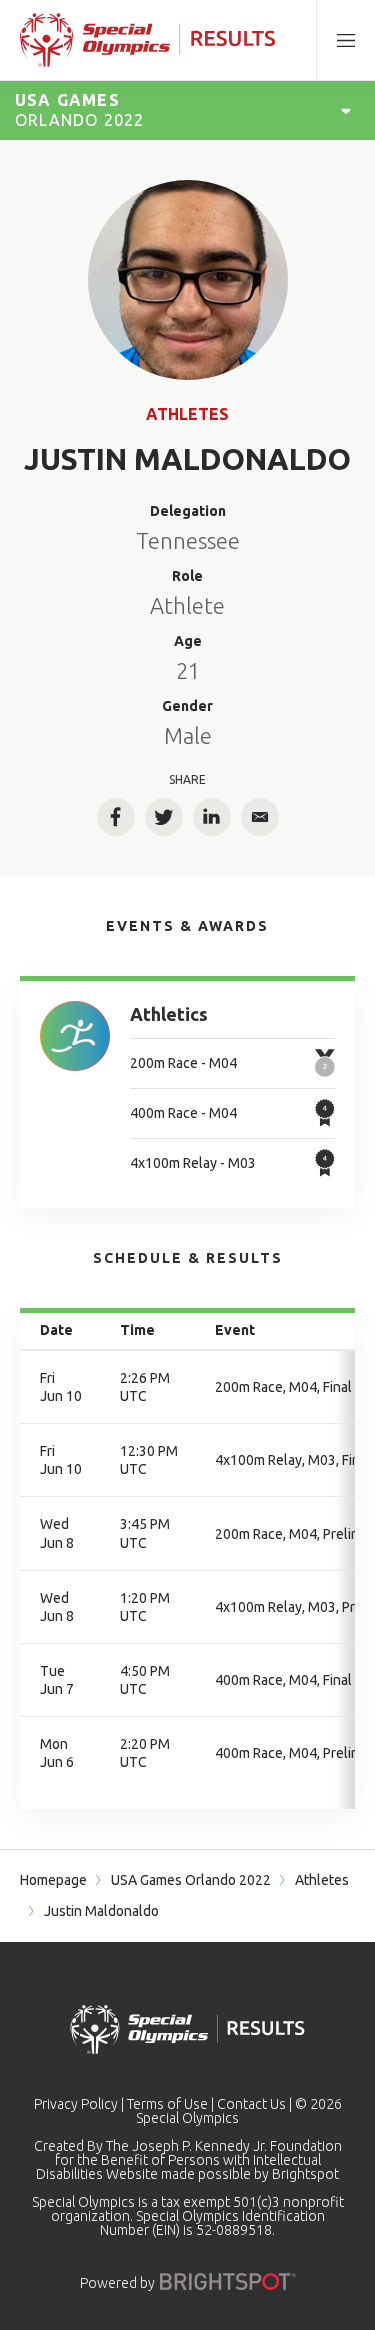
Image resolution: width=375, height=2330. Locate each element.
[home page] (147, 40)
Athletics (169, 1014)
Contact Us (251, 2104)
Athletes (187, 414)
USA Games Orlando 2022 (191, 1880)
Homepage (53, 1880)
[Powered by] (228, 2281)
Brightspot (305, 2174)
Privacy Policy (76, 2104)
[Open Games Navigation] (346, 110)
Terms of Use (167, 2104)
